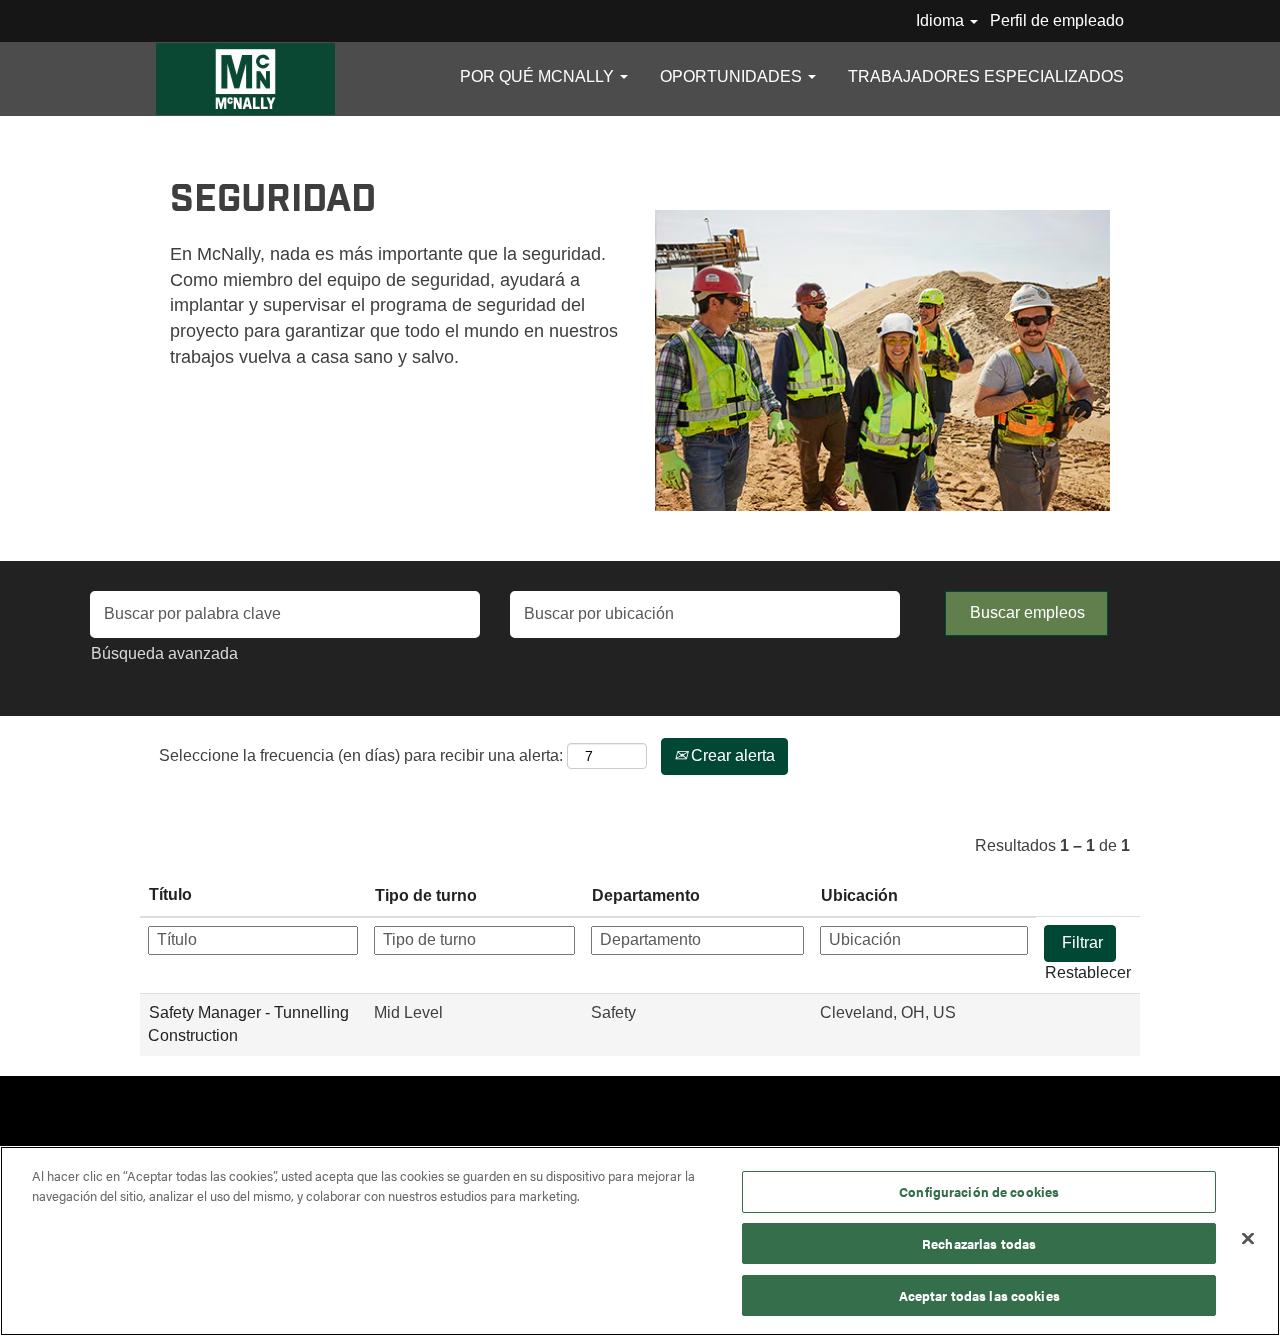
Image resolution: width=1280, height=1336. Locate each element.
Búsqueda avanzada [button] (164, 653)
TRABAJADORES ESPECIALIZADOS (986, 76)
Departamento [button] (646, 895)
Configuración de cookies (979, 1191)
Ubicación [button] (859, 895)
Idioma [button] (942, 20)
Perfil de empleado (1057, 20)
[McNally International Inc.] (245, 79)
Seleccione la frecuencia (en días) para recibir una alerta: (361, 755)
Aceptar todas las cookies (979, 1294)
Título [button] (170, 894)
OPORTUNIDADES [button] (733, 76)
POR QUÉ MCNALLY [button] (539, 76)
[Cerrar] (1248, 1239)
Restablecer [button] (1088, 972)
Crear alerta (731, 755)
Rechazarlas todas (979, 1243)
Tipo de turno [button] (426, 895)
